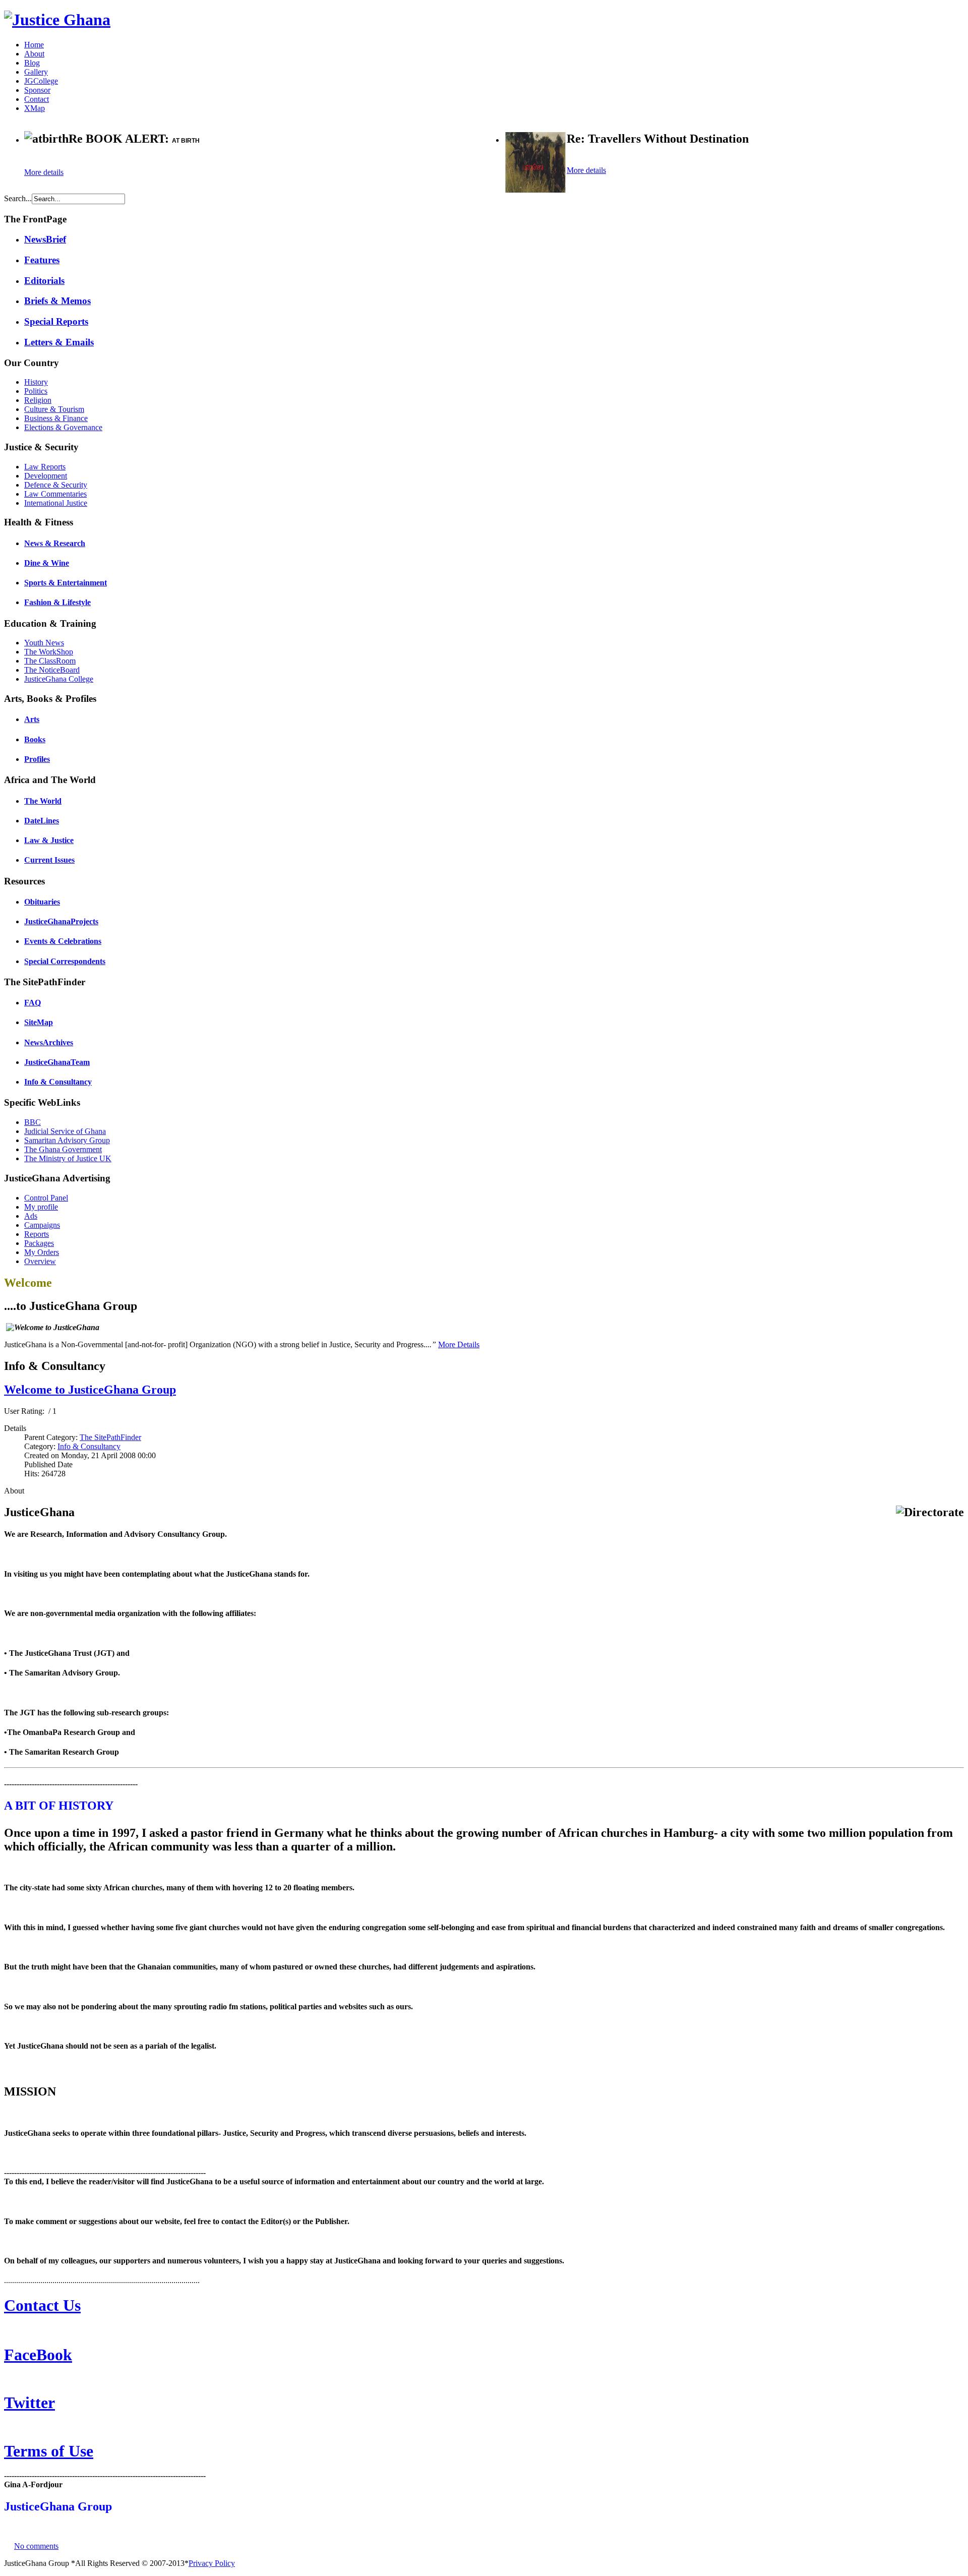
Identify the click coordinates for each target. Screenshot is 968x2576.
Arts (32, 719)
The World (43, 801)
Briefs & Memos (57, 301)
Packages (39, 1243)
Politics (36, 391)
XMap (35, 108)
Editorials (44, 281)
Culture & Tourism (54, 409)
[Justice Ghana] (57, 20)
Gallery (36, 72)
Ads (31, 1216)
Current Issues (49, 860)
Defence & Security (56, 485)
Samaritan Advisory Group (67, 1140)
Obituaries (42, 902)
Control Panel (46, 1198)
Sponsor (37, 90)
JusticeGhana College (59, 679)
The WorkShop (49, 652)
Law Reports (45, 467)
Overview (40, 1261)
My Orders (42, 1252)
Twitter (29, 2403)
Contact (37, 99)
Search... (18, 198)
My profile (41, 1207)
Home (34, 45)
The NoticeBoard (52, 670)
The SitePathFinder (110, 1437)
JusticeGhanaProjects (61, 921)
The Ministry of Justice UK (68, 1158)
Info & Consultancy (58, 1082)
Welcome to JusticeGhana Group (90, 1390)
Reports (37, 1234)
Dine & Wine (47, 563)
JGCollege (41, 81)
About (34, 54)
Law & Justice (49, 840)
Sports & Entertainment (66, 583)
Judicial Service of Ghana (65, 1131)
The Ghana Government (63, 1149)
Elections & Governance (63, 427)
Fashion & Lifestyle (57, 602)
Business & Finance (56, 418)
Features (42, 260)
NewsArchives (49, 1042)
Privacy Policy (212, 2563)
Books (35, 739)
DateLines (42, 821)
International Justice (56, 503)
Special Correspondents (65, 961)
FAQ (33, 1003)
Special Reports (56, 321)
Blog (32, 63)
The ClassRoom (50, 661)
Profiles (37, 759)
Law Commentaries (55, 494)
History (36, 382)
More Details (459, 1344)
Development (46, 476)
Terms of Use (49, 2451)
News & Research (55, 543)
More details (44, 172)
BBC (33, 1122)
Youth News (44, 643)
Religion (38, 400)
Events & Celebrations (63, 941)
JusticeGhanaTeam (57, 1062)
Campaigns (42, 1225)
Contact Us (42, 2305)
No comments (36, 2546)
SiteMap (39, 1022)
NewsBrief (45, 239)
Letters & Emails (59, 342)
